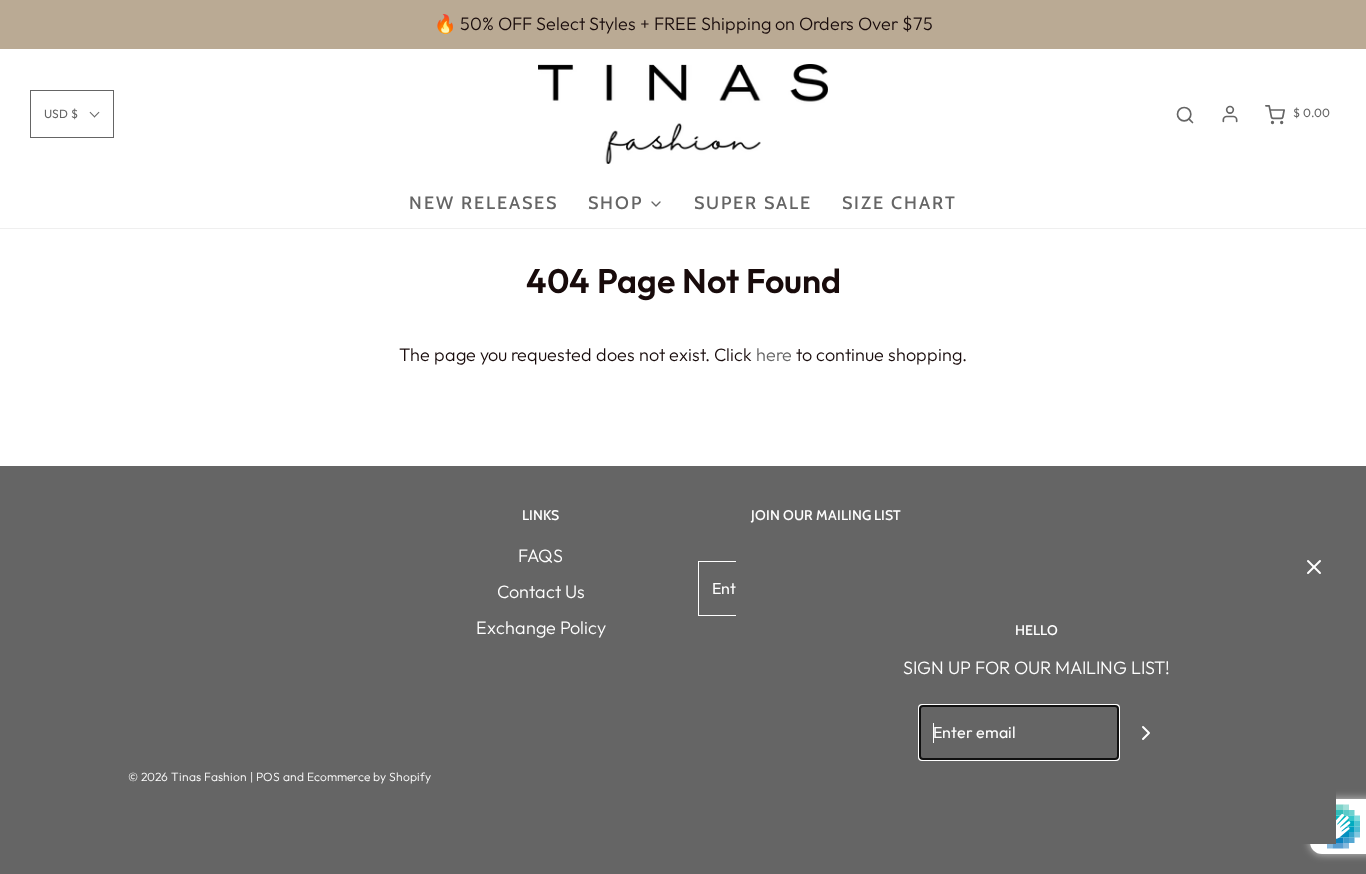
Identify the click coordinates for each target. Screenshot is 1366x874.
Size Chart (899, 203)
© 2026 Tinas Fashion (187, 776)
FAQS (540, 555)
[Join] (1146, 732)
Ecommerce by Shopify (369, 776)
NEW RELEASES (483, 203)
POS (268, 776)
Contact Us (541, 591)
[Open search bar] (1185, 113)
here (774, 354)
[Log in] (1230, 114)
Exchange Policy (541, 627)
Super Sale (753, 203)
